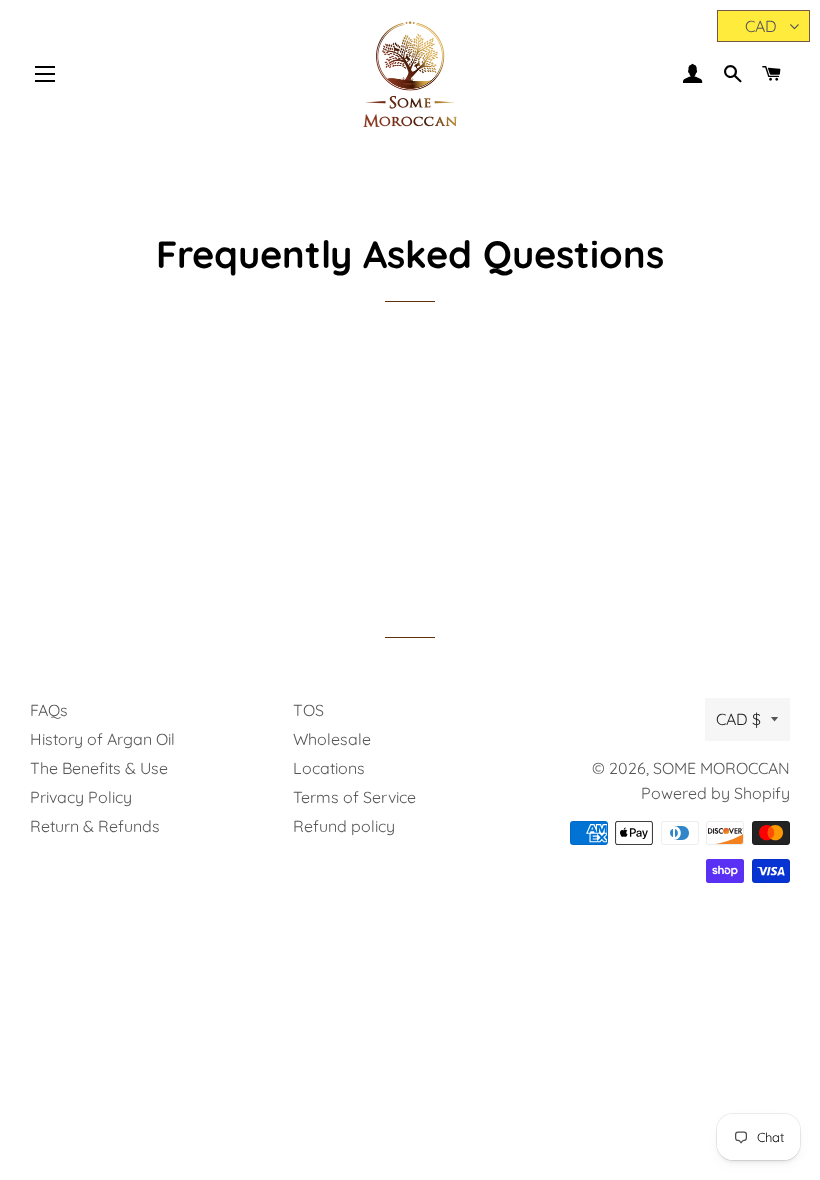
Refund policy (344, 826)
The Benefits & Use (99, 768)
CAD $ (738, 719)
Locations (329, 768)
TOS (308, 710)
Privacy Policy (81, 797)
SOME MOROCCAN (721, 768)
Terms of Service (354, 797)
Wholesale (332, 739)
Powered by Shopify (715, 793)
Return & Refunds (95, 826)
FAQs (49, 710)
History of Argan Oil (102, 739)
